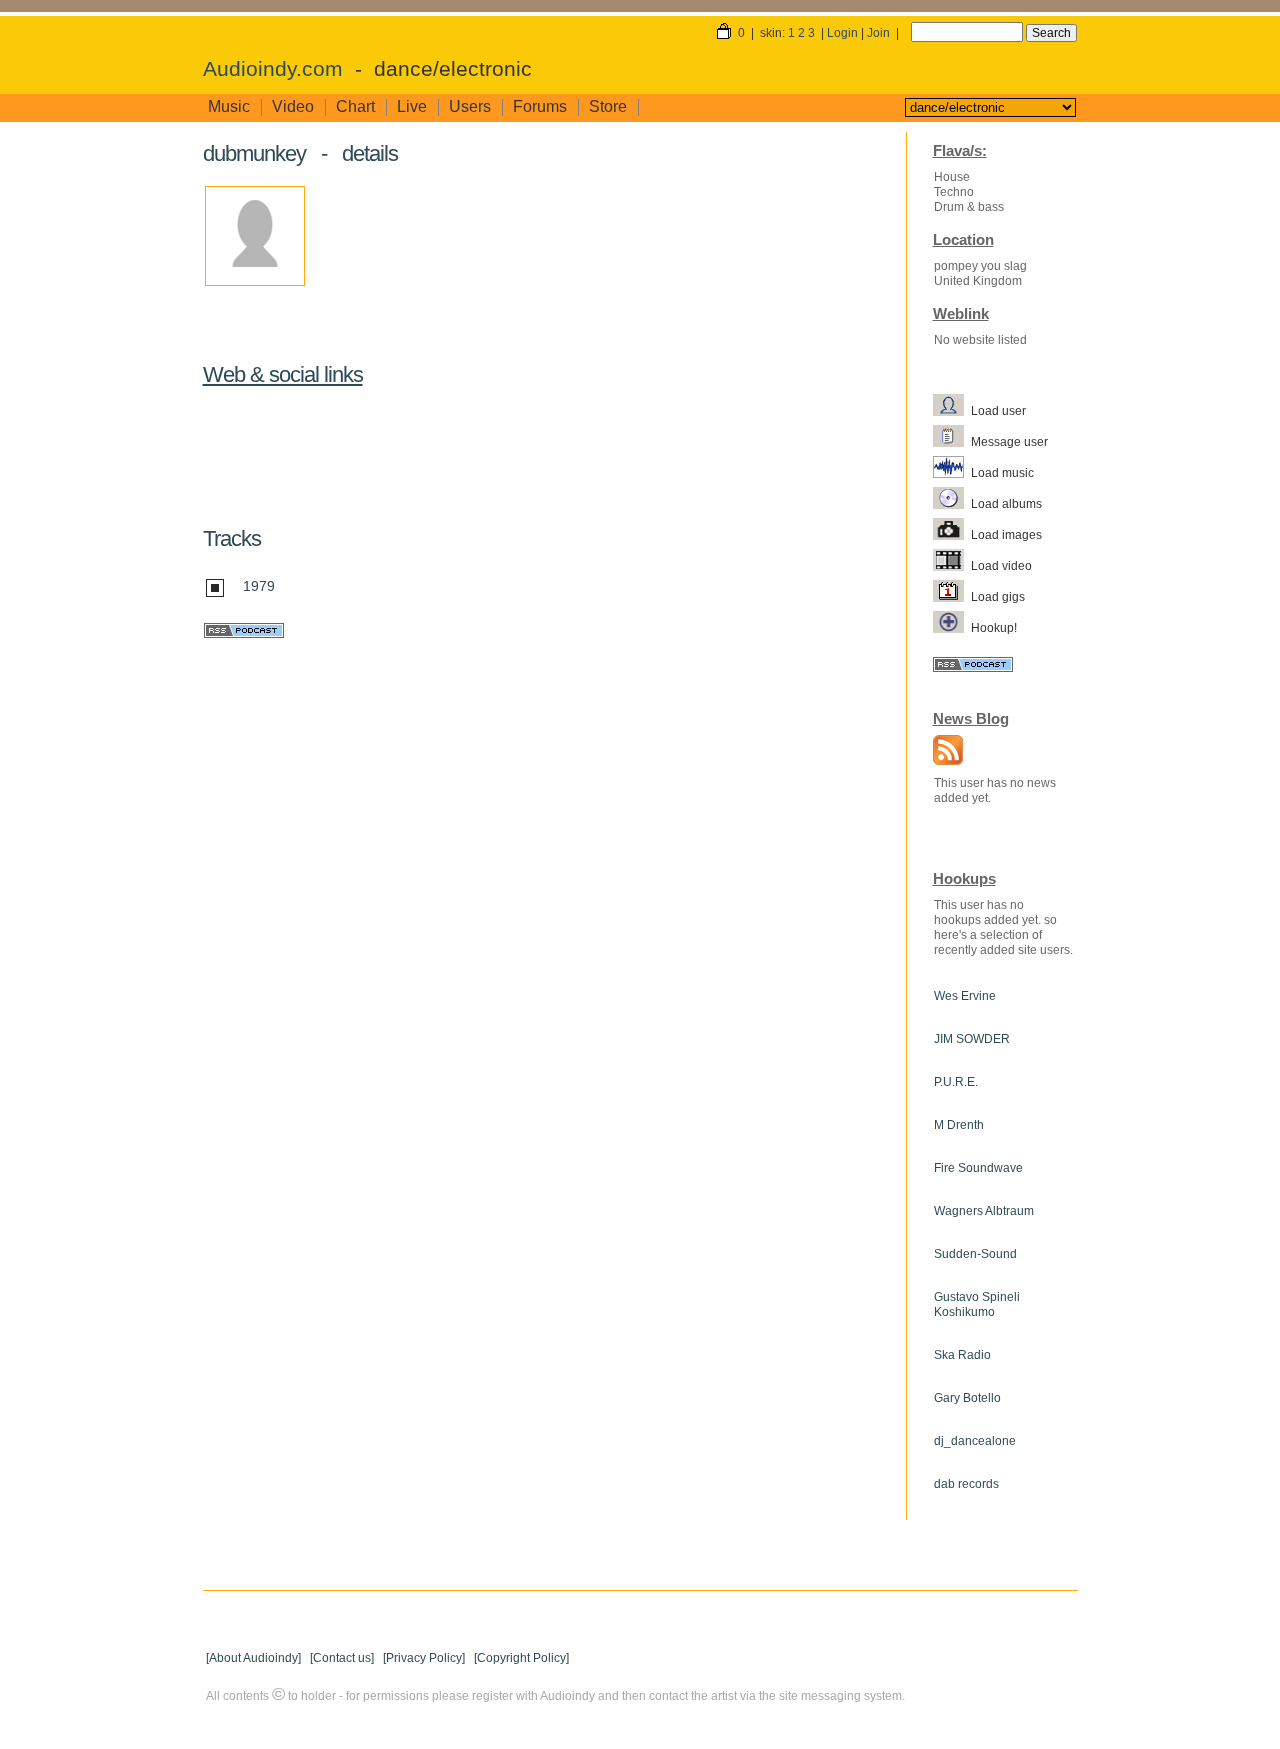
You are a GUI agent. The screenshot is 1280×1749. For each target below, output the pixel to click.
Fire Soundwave (978, 1168)
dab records (966, 1484)
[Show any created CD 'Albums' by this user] (952, 503)
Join (878, 33)
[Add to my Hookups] (952, 627)
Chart (355, 106)
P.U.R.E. (956, 1082)
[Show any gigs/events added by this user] (952, 596)
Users (470, 106)
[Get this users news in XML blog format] (943, 752)
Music (229, 106)
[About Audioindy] (253, 1658)
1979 (259, 586)
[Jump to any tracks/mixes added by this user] (952, 472)
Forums (540, 106)
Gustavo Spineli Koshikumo (977, 1304)
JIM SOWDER (972, 1039)
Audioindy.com (273, 69)
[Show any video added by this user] (952, 565)
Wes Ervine (965, 996)
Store (608, 106)
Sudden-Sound (975, 1254)
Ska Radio (962, 1355)
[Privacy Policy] (424, 1658)
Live (412, 106)
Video (293, 106)
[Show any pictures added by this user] (952, 534)
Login (842, 33)
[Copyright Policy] (521, 1658)
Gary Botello (967, 1398)
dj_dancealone (975, 1441)
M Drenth (959, 1125)
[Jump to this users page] (952, 410)
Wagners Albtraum (984, 1211)
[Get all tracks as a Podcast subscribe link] (243, 633)
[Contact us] (342, 1658)
